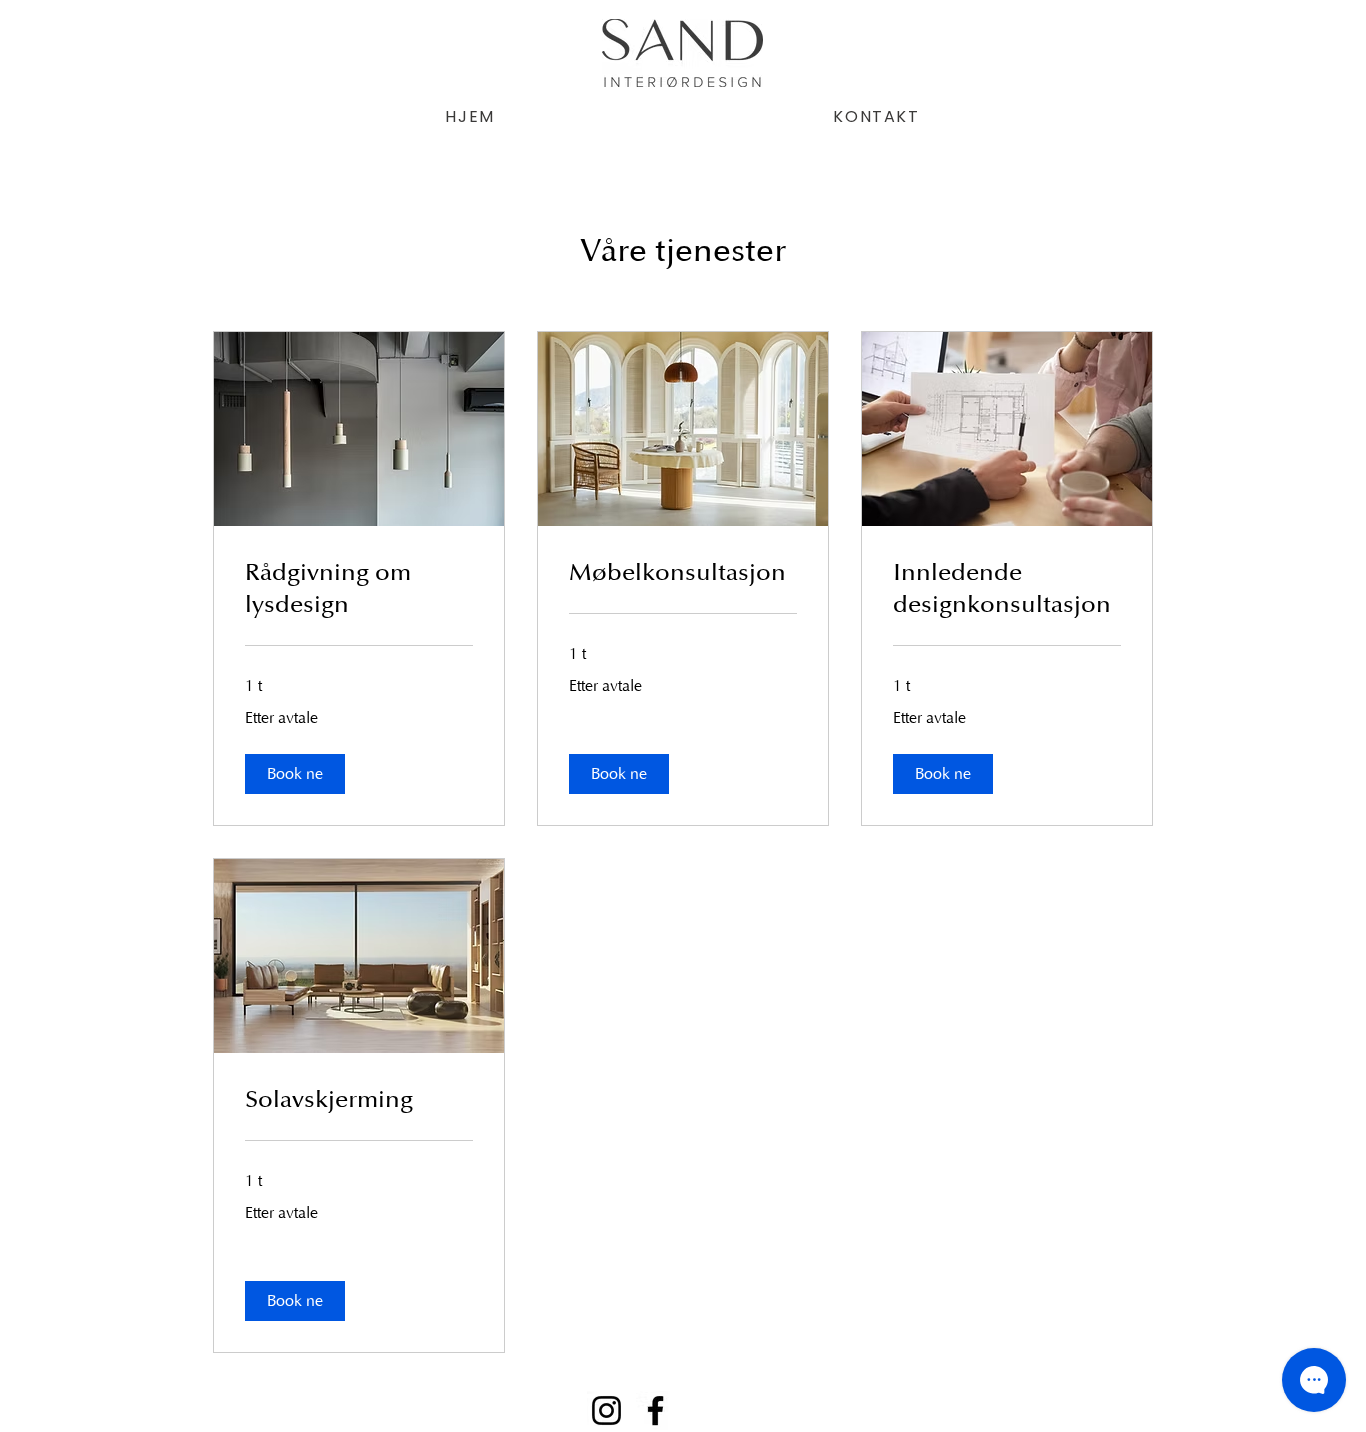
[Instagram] (606, 1410)
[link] (359, 589)
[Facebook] (655, 1410)
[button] (295, 774)
